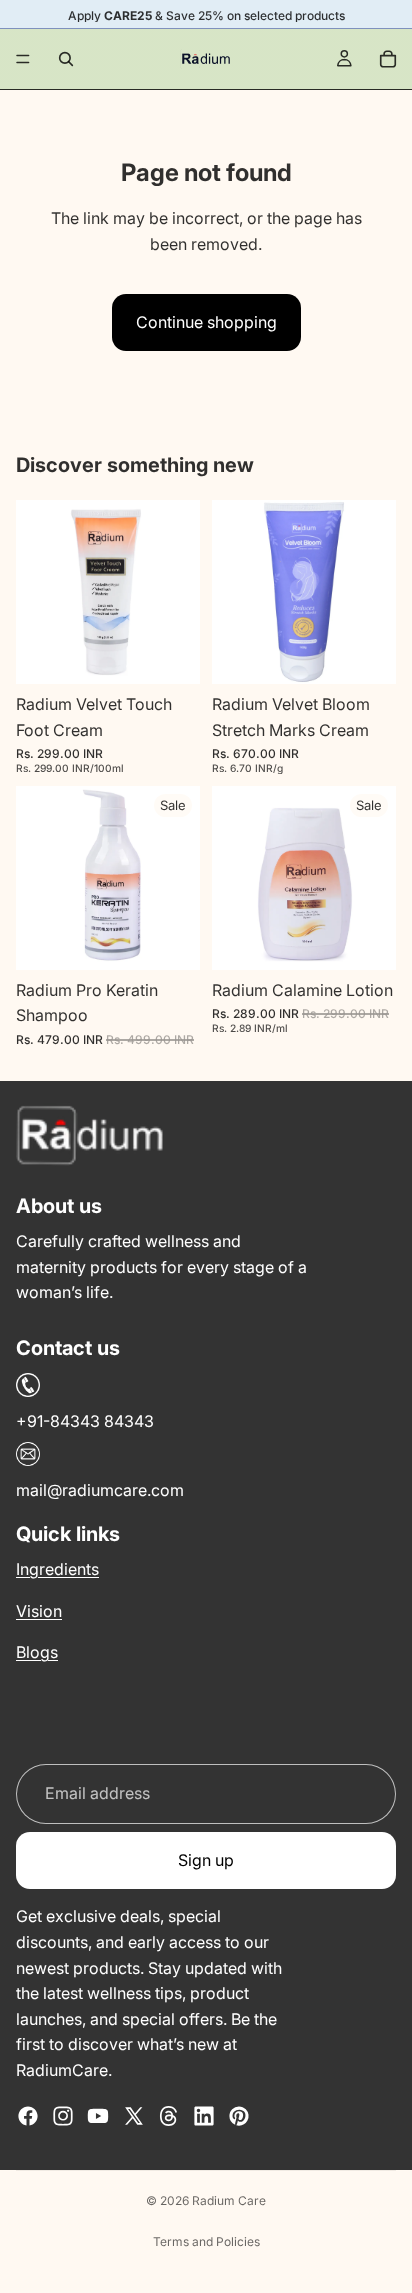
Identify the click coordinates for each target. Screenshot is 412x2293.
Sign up (206, 1860)
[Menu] (23, 59)
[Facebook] (28, 2116)
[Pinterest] (239, 2116)
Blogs (37, 1652)
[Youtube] (98, 2116)
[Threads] (169, 2116)
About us (59, 1206)
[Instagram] (63, 2116)
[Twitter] (134, 2116)
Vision (39, 1611)
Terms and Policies (206, 2241)
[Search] (66, 59)
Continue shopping (206, 322)
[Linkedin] (204, 2116)
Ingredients (57, 1569)
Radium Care (229, 2200)
